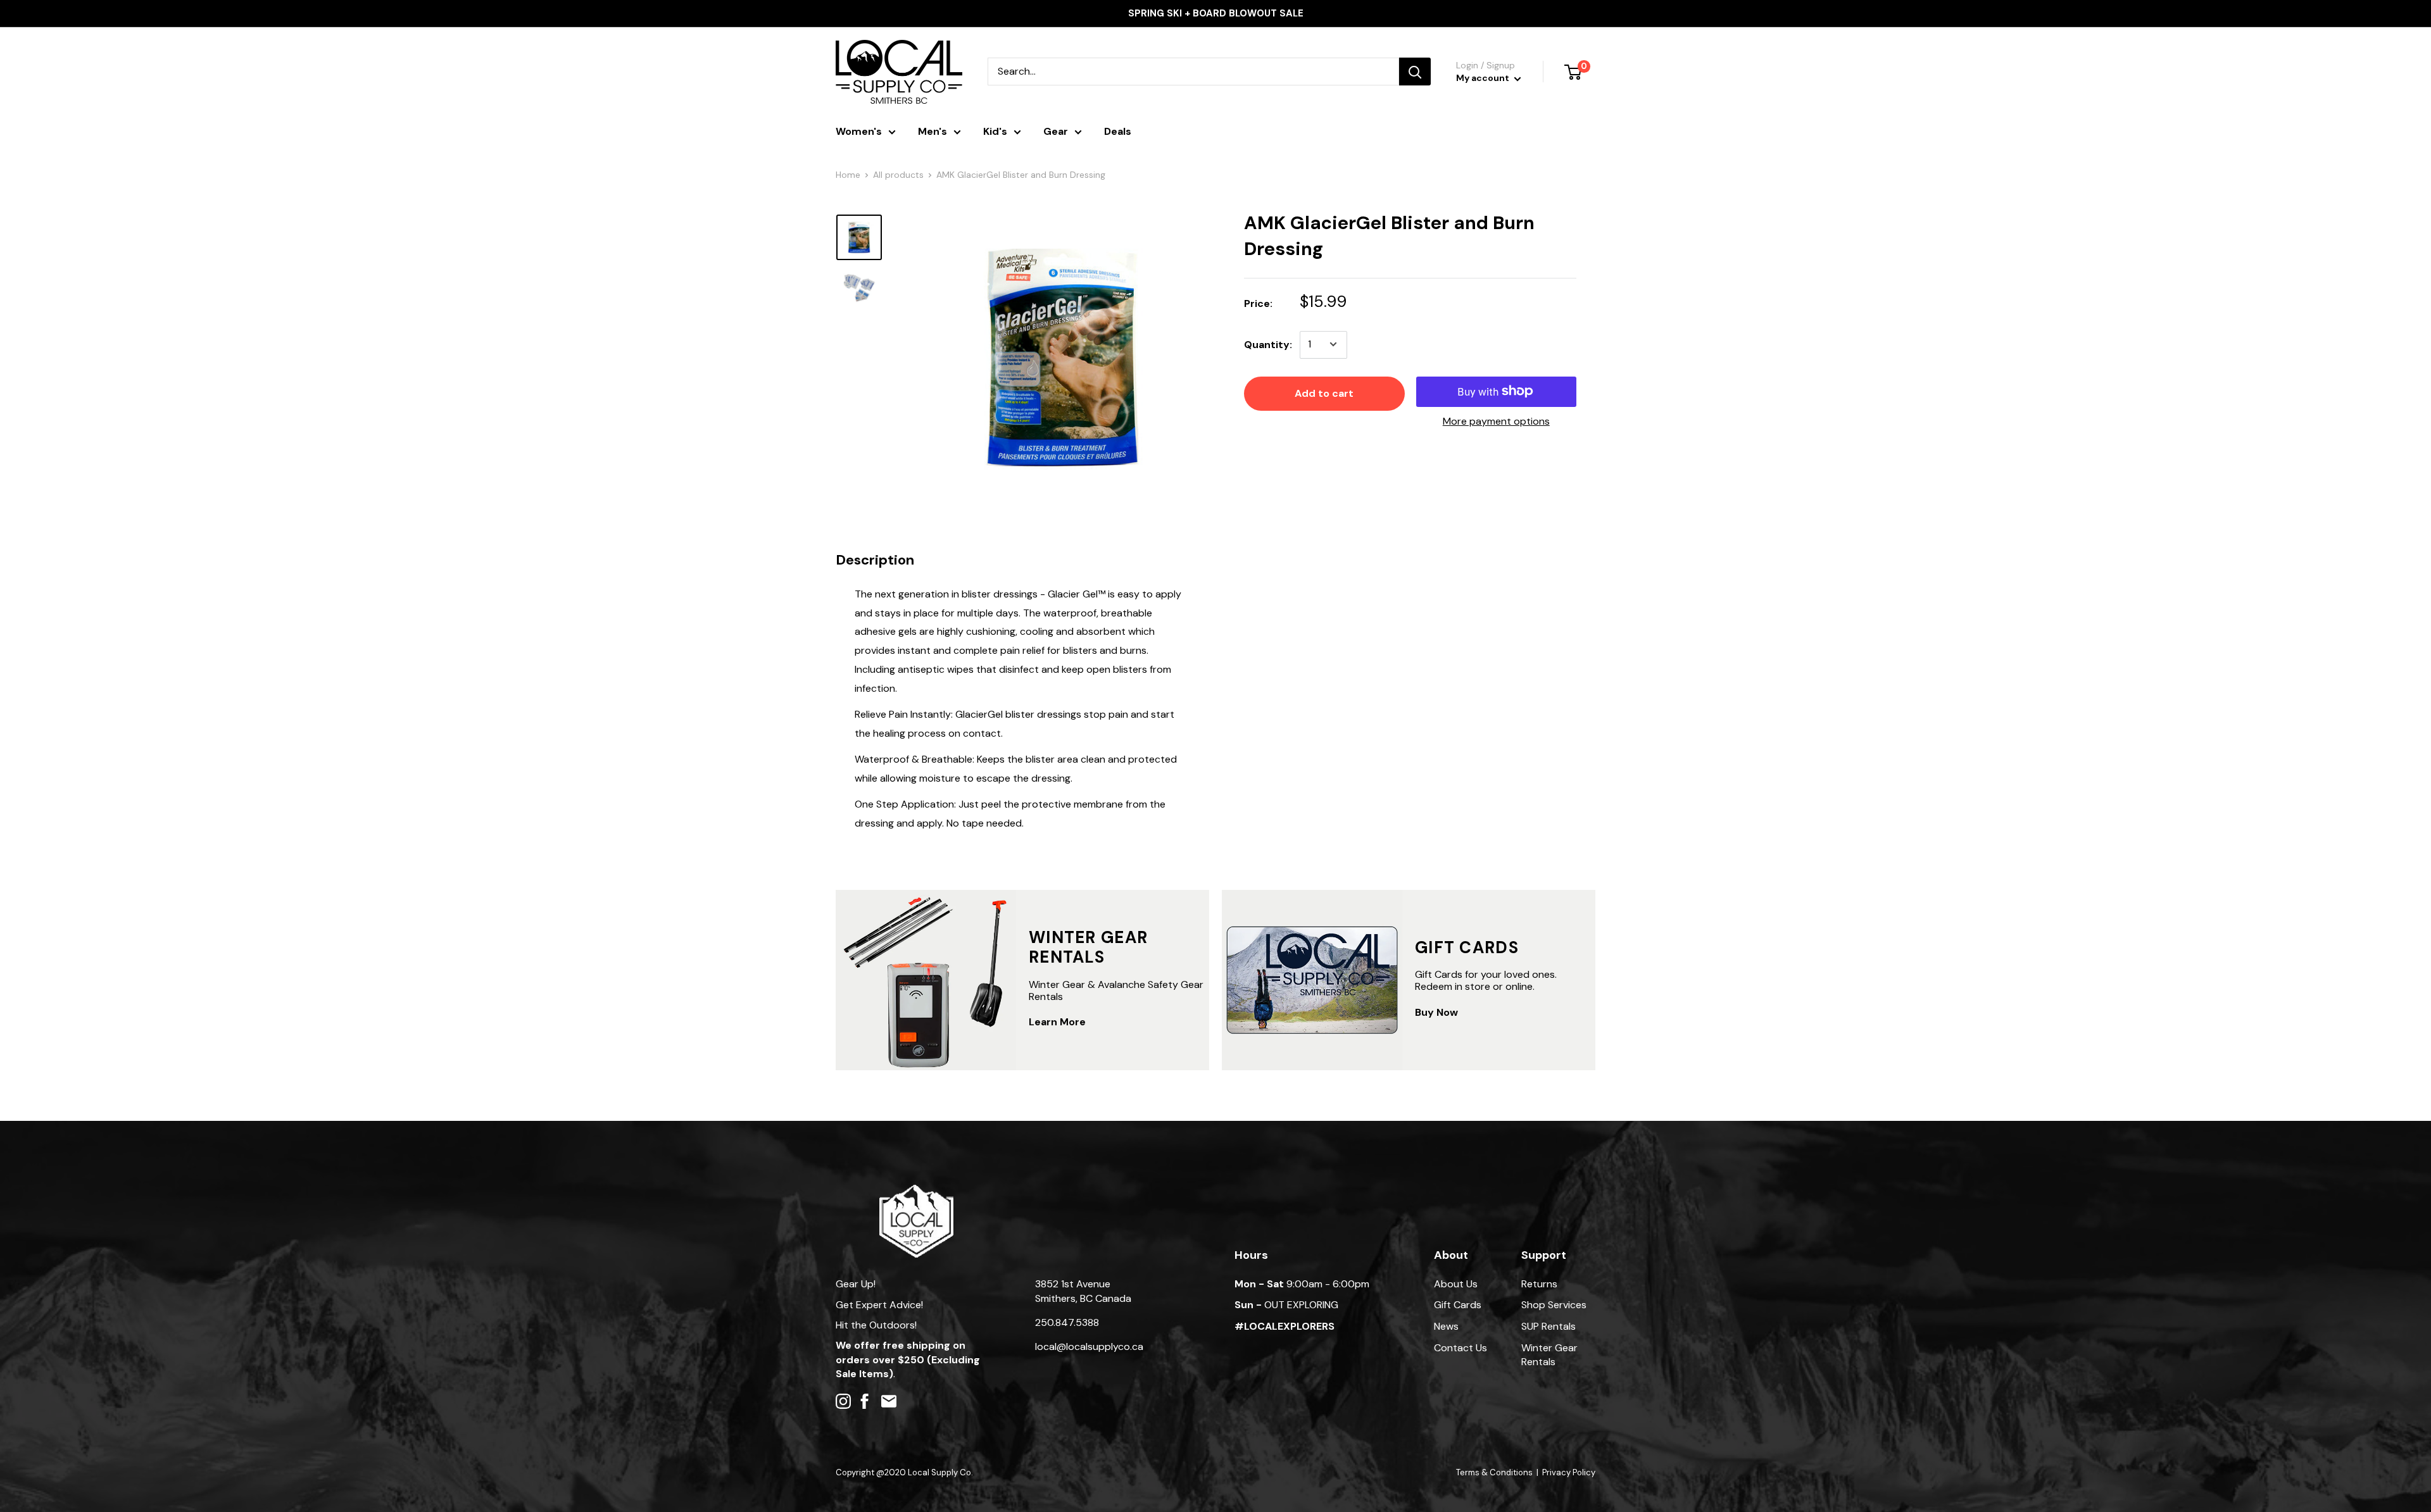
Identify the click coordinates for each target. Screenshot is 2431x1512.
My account (1484, 78)
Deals (1118, 131)
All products (898, 175)
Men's (933, 131)
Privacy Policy (1569, 1472)
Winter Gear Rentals (1549, 1355)
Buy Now (1436, 1012)
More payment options (1496, 421)
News (1446, 1326)
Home (848, 175)
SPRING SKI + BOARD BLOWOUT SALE (1216, 13)
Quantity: (1268, 345)
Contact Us (1460, 1348)
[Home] (916, 1191)
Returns (1539, 1284)
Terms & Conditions (1494, 1472)
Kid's (995, 131)
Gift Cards (1458, 1305)
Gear (1056, 131)
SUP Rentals (1548, 1326)
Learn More (1057, 1022)
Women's (859, 131)
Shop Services (1554, 1305)
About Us (1456, 1284)
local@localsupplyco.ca (1089, 1346)
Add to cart (1324, 393)
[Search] (1415, 72)
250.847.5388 (1067, 1322)
